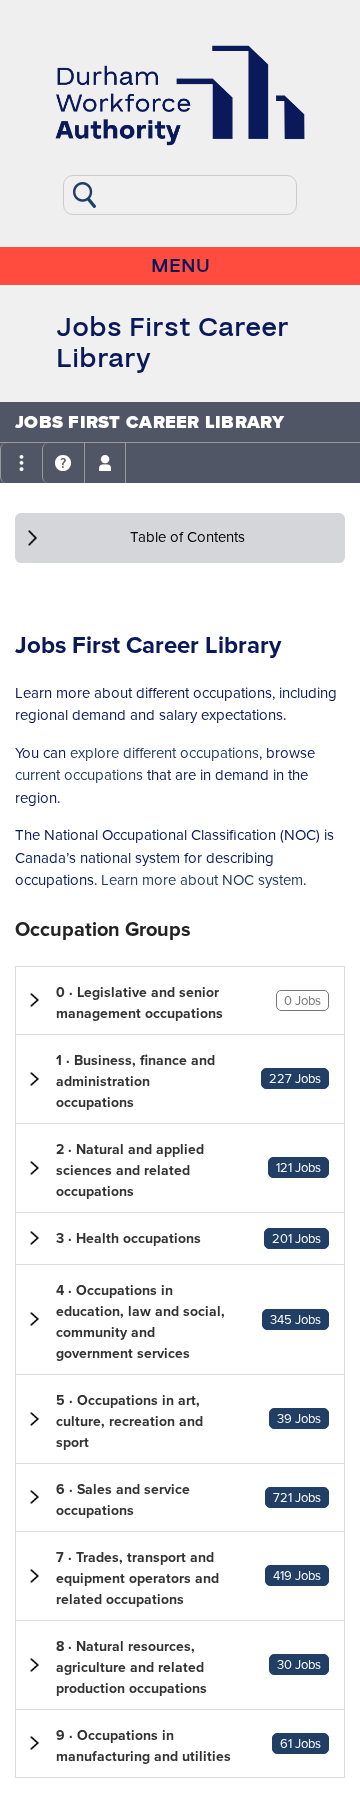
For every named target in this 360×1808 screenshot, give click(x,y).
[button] (180, 1000)
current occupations (79, 775)
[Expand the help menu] (63, 463)
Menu (180, 266)
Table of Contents (187, 537)
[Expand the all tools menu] (21, 463)
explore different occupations (164, 753)
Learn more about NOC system (202, 880)
